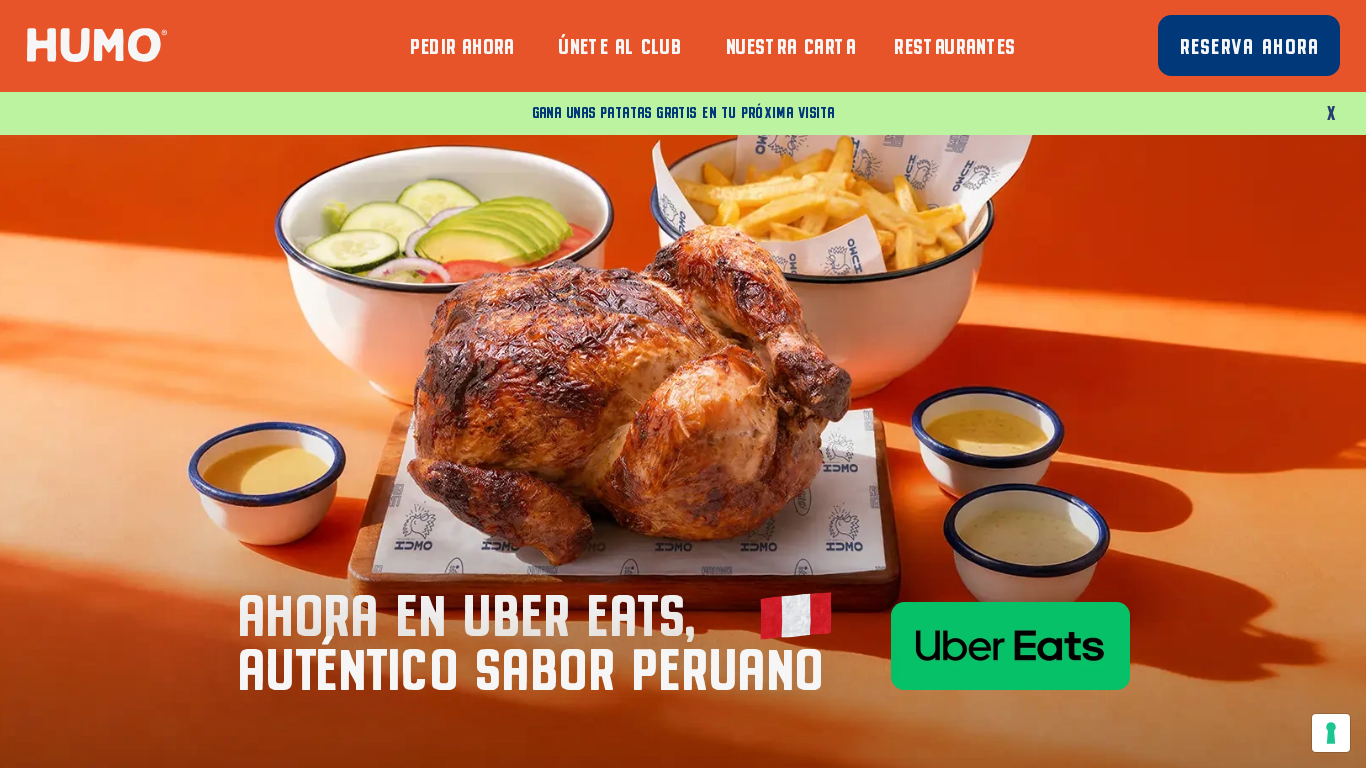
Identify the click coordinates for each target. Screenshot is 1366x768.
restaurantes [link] (954, 43)
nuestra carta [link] (790, 43)
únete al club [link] (619, 43)
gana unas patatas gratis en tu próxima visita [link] (683, 111)
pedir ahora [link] (461, 43)
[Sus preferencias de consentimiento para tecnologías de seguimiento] (1331, 733)
